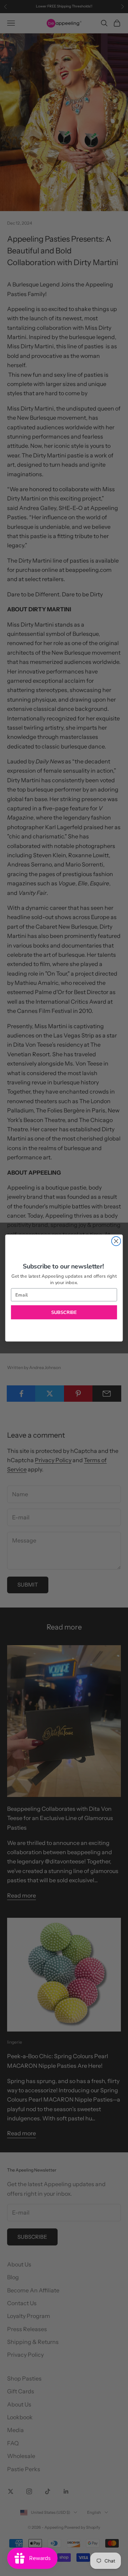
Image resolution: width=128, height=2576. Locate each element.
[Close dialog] (116, 1241)
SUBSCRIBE (64, 1312)
